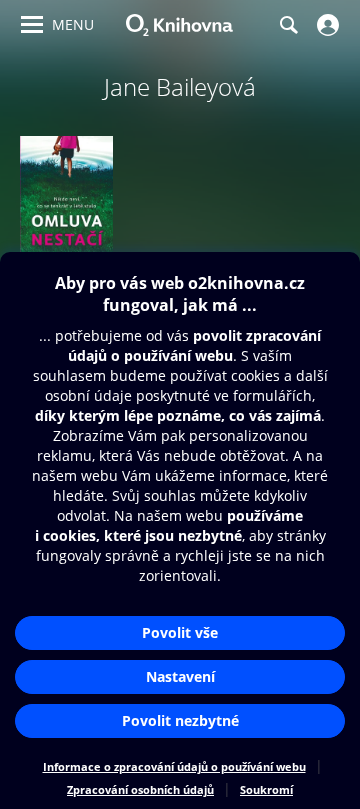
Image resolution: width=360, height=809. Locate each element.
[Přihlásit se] (325, 25)
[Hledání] (288, 25)
